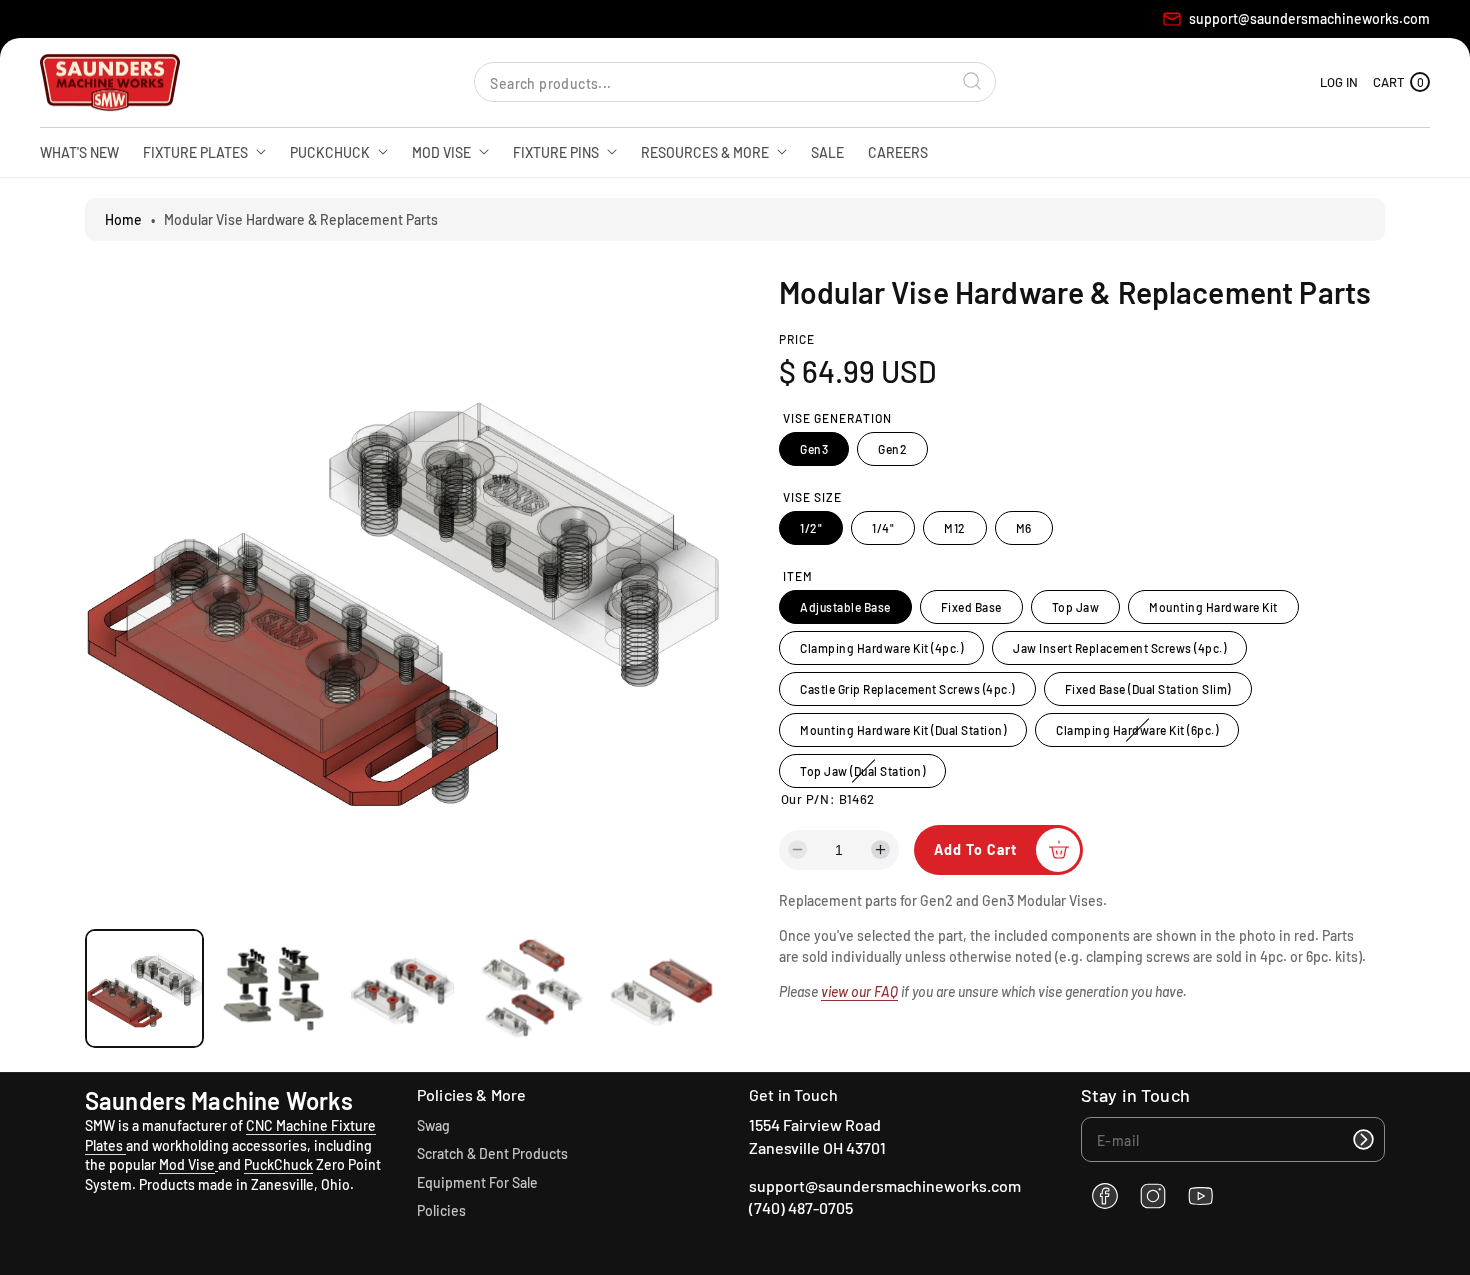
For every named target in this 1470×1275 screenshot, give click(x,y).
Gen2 (892, 449)
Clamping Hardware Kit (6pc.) (1140, 734)
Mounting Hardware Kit (1213, 607)
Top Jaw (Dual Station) (866, 775)
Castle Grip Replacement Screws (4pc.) (907, 689)
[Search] (973, 82)
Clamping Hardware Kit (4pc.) (881, 648)
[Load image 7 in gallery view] (402, 988)
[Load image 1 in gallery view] (144, 988)
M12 (955, 528)
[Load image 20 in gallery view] (532, 988)
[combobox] (734, 82)
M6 (1024, 528)
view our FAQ (859, 991)
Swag (433, 1125)
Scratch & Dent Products (492, 1153)
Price (797, 339)
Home (123, 219)
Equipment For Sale (477, 1182)
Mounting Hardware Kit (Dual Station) (903, 730)
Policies (441, 1210)
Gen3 (814, 449)
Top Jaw (1076, 607)
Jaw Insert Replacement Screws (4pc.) (1119, 648)
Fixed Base (971, 607)
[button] (1401, 82)
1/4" (883, 528)
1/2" (811, 528)
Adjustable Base (845, 607)
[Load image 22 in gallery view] (661, 988)
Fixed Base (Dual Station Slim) (1148, 689)
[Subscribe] (1363, 1139)
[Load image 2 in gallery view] (273, 988)
